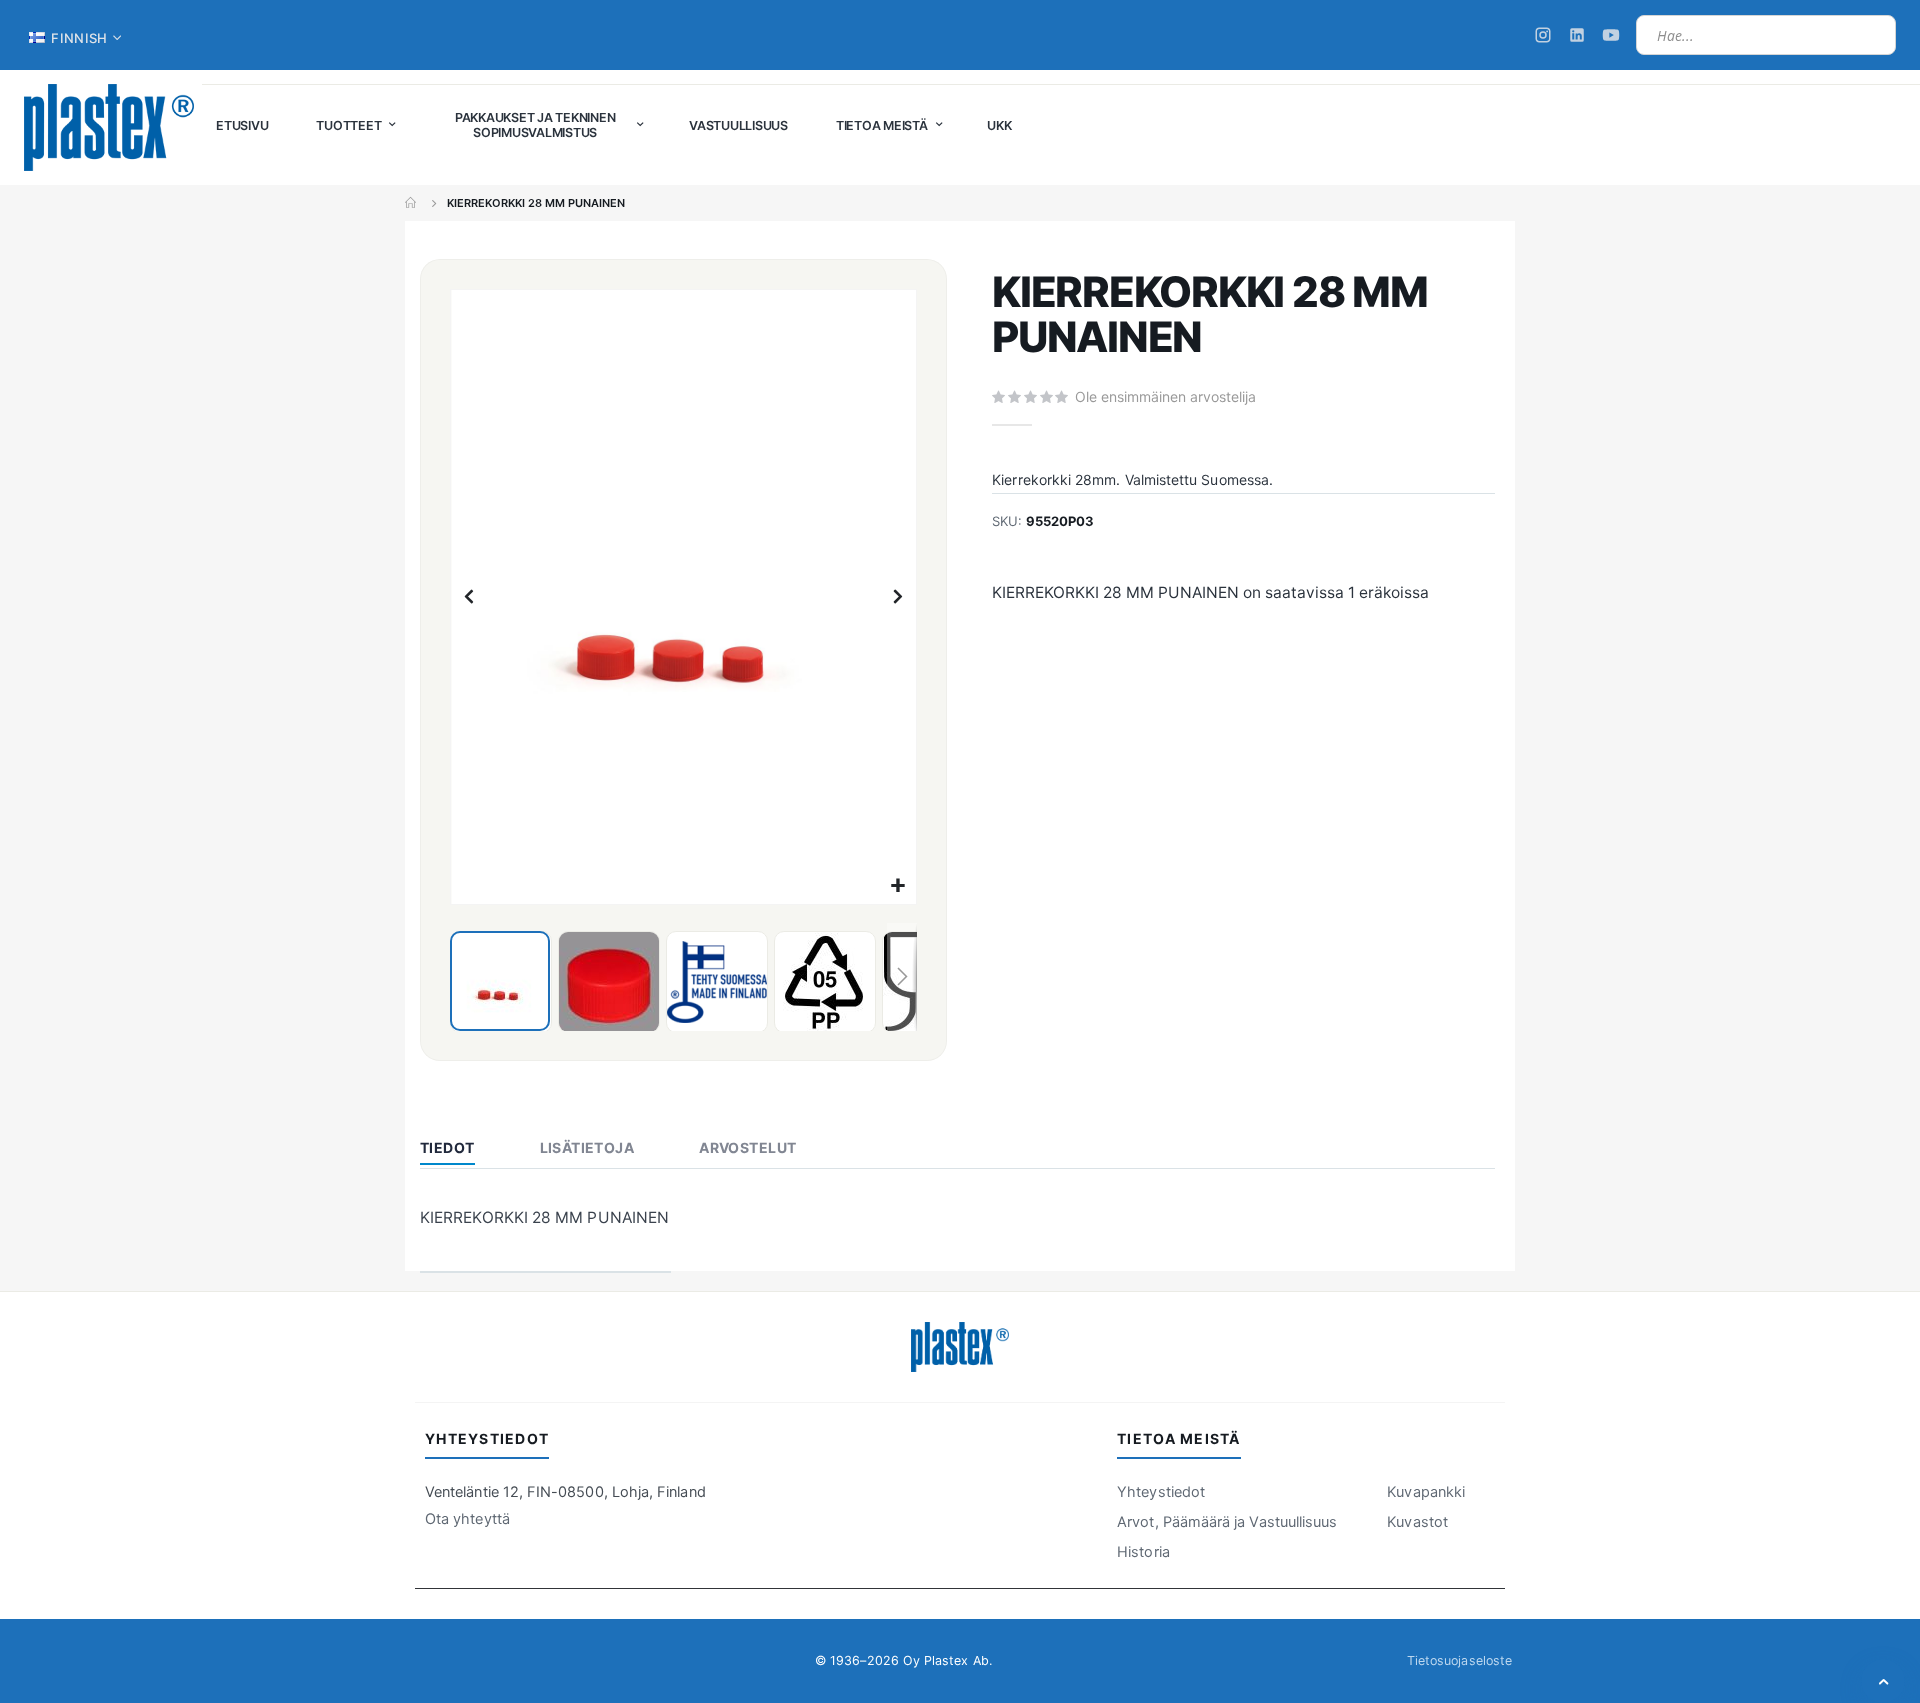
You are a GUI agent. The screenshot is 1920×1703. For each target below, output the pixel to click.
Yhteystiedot (1161, 1492)
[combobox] (1766, 35)
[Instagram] (1543, 35)
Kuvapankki (1426, 1492)
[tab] (462, 1150)
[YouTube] (1611, 35)
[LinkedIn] (1577, 35)
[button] (898, 886)
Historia (1143, 1552)
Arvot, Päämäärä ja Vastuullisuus (1227, 1522)
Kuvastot (1417, 1522)
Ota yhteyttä (467, 1519)
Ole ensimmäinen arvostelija (1165, 396)
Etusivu (412, 203)
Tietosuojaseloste (1459, 1660)
